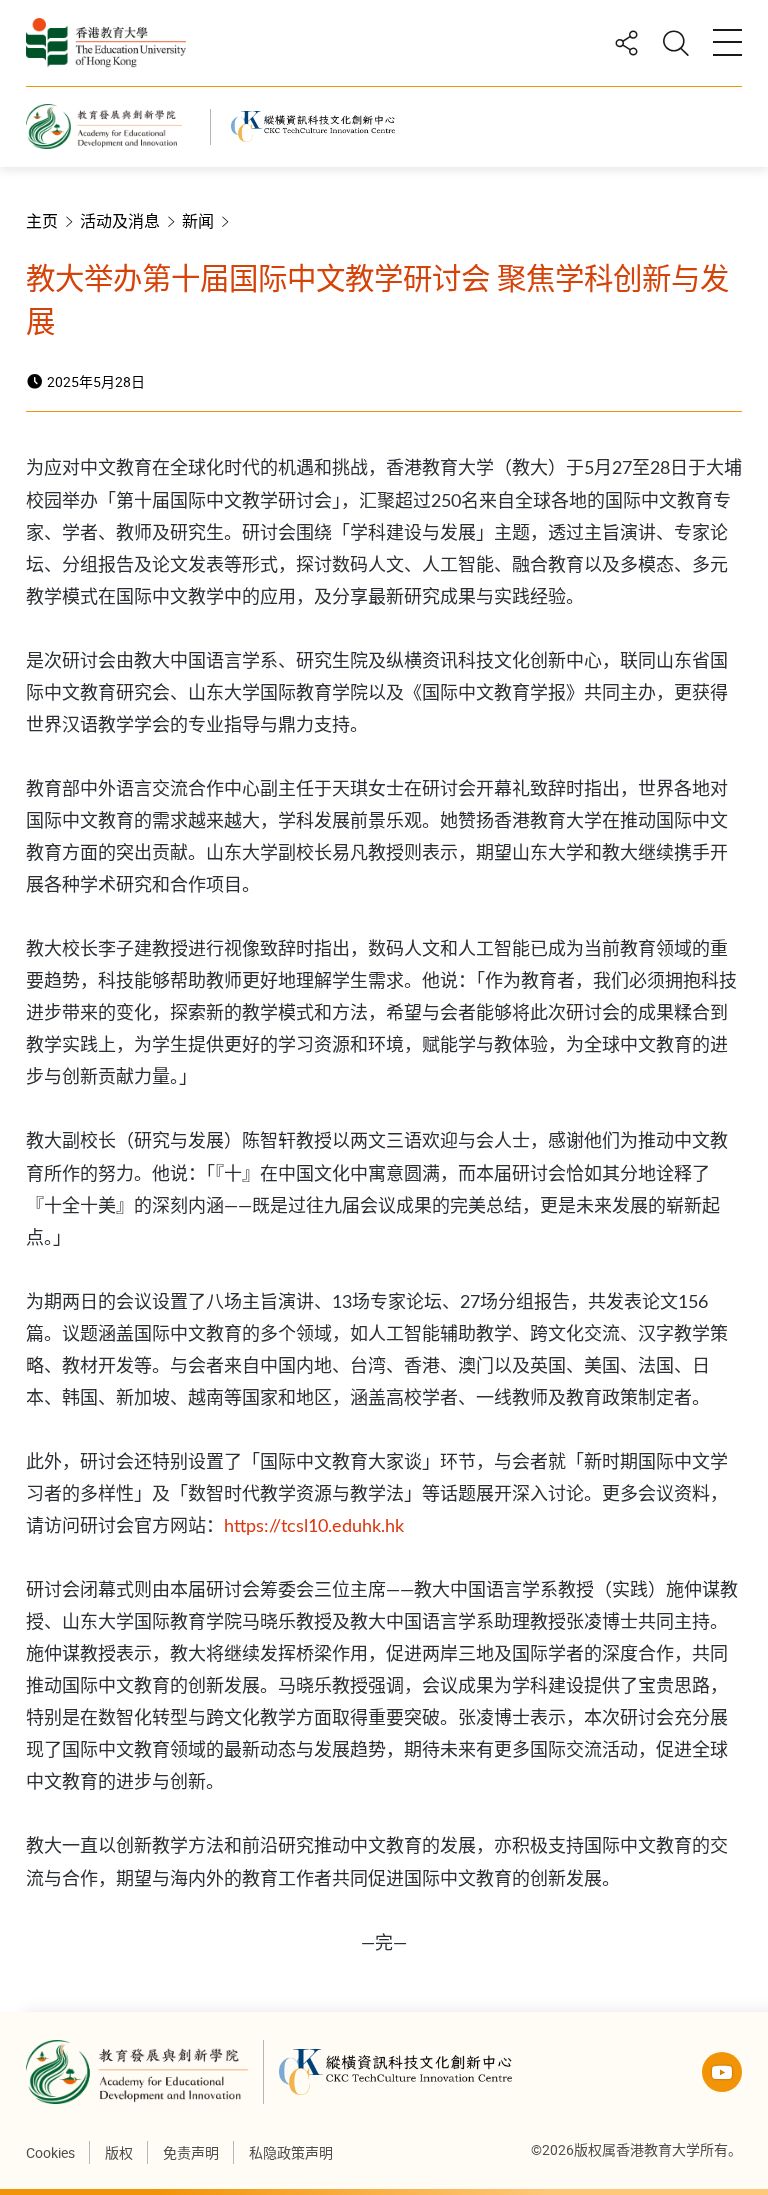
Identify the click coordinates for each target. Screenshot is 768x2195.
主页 (42, 221)
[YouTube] (722, 2072)
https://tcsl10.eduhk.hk (314, 1527)
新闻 (198, 221)
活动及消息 (120, 221)
